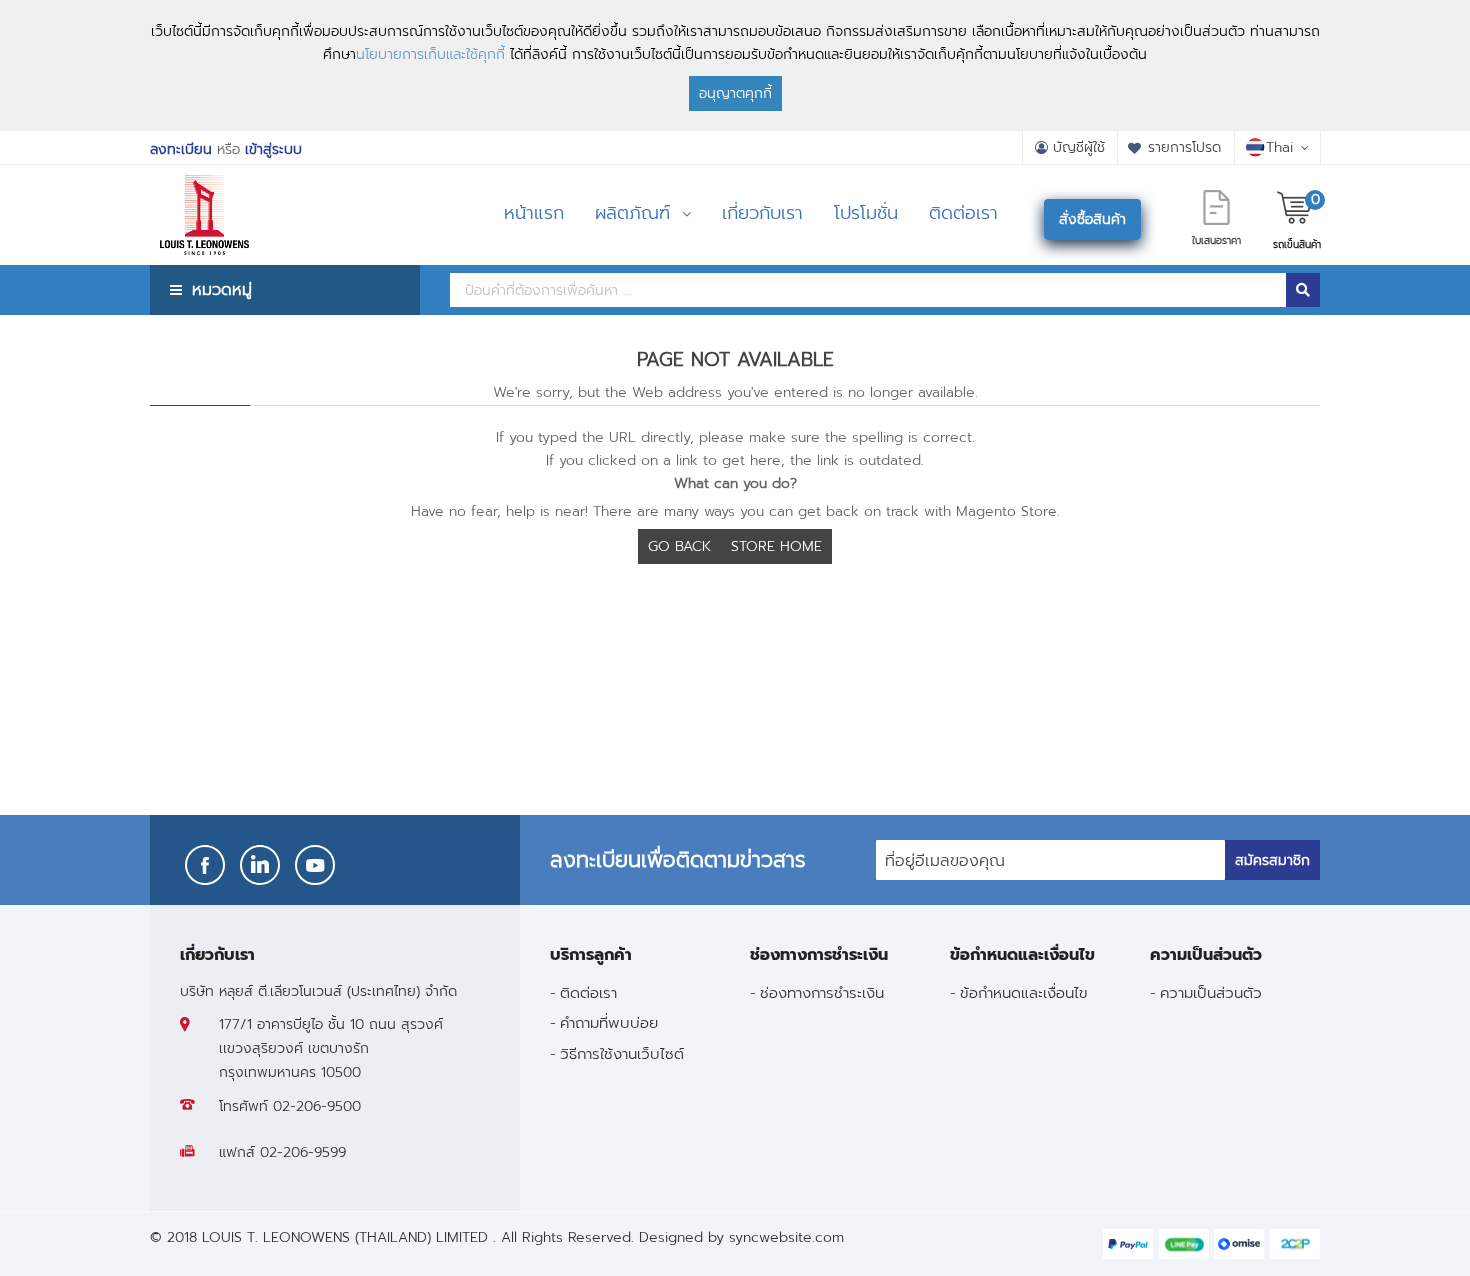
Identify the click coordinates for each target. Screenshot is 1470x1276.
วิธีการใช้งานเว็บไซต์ (622, 1053)
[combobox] (868, 290)
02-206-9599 (303, 1152)
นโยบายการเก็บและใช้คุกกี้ (430, 54)
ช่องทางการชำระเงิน (822, 992)
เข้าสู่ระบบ (273, 149)
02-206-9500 (317, 1106)
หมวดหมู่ (222, 289)
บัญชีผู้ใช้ (1079, 147)
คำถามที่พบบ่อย (609, 1022)
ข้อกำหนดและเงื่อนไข (1024, 992)
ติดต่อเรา (588, 992)
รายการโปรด (1184, 147)
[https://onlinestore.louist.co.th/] (204, 189)
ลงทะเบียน (181, 149)
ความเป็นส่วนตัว (1211, 992)
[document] (735, 65)
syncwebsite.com (786, 1237)
